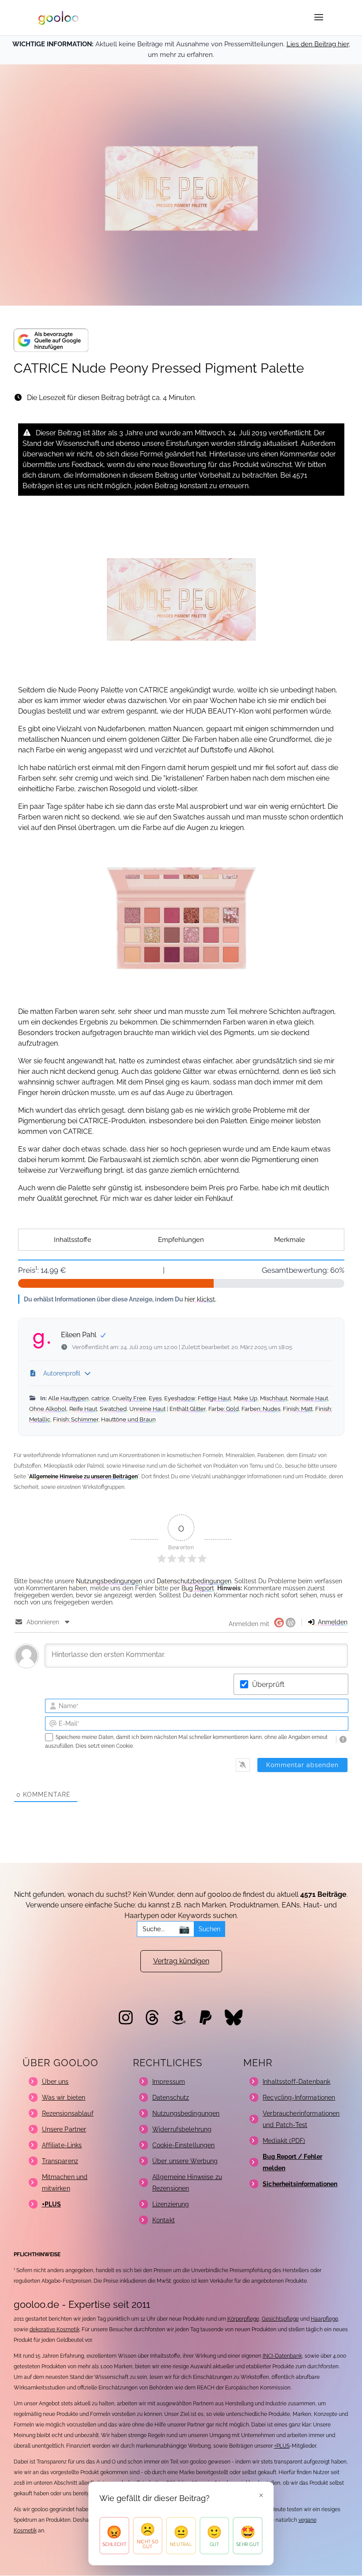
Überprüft (268, 1684)
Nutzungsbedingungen (109, 1581)
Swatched (113, 1409)
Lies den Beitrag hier (318, 44)
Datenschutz (171, 2097)
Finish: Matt (298, 1409)
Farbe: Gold (224, 1409)
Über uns (55, 2082)
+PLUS (282, 2446)
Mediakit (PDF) (284, 2141)
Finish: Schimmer (76, 1419)
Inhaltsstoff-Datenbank (296, 2082)
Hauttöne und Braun (128, 1419)
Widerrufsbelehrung (182, 2129)
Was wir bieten (64, 2097)
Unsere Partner (64, 2129)
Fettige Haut (214, 1398)
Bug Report (198, 1588)
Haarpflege (324, 2319)
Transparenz (60, 2161)
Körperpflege (243, 2319)
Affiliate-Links (62, 2145)
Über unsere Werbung (185, 2161)
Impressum (169, 2082)
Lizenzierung (171, 2204)
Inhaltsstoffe (73, 1240)
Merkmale (290, 1240)
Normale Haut (309, 1398)
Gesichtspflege (280, 2319)
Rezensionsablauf (68, 2113)
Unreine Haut (147, 1409)
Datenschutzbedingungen (194, 1581)
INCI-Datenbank (282, 2356)
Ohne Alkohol (48, 1409)
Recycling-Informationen (299, 2097)
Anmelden (332, 1622)
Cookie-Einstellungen (184, 2145)
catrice (100, 1398)
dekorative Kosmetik (55, 2329)
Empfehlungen (181, 1240)
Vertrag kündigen (181, 1961)
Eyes (155, 1398)
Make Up (245, 1398)
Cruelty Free (129, 1398)
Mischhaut (274, 1398)
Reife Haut (83, 1409)
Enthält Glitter (188, 1409)
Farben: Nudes (261, 1409)
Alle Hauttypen (68, 1398)
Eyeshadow (180, 1398)
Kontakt (164, 2220)
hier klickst (200, 1299)
